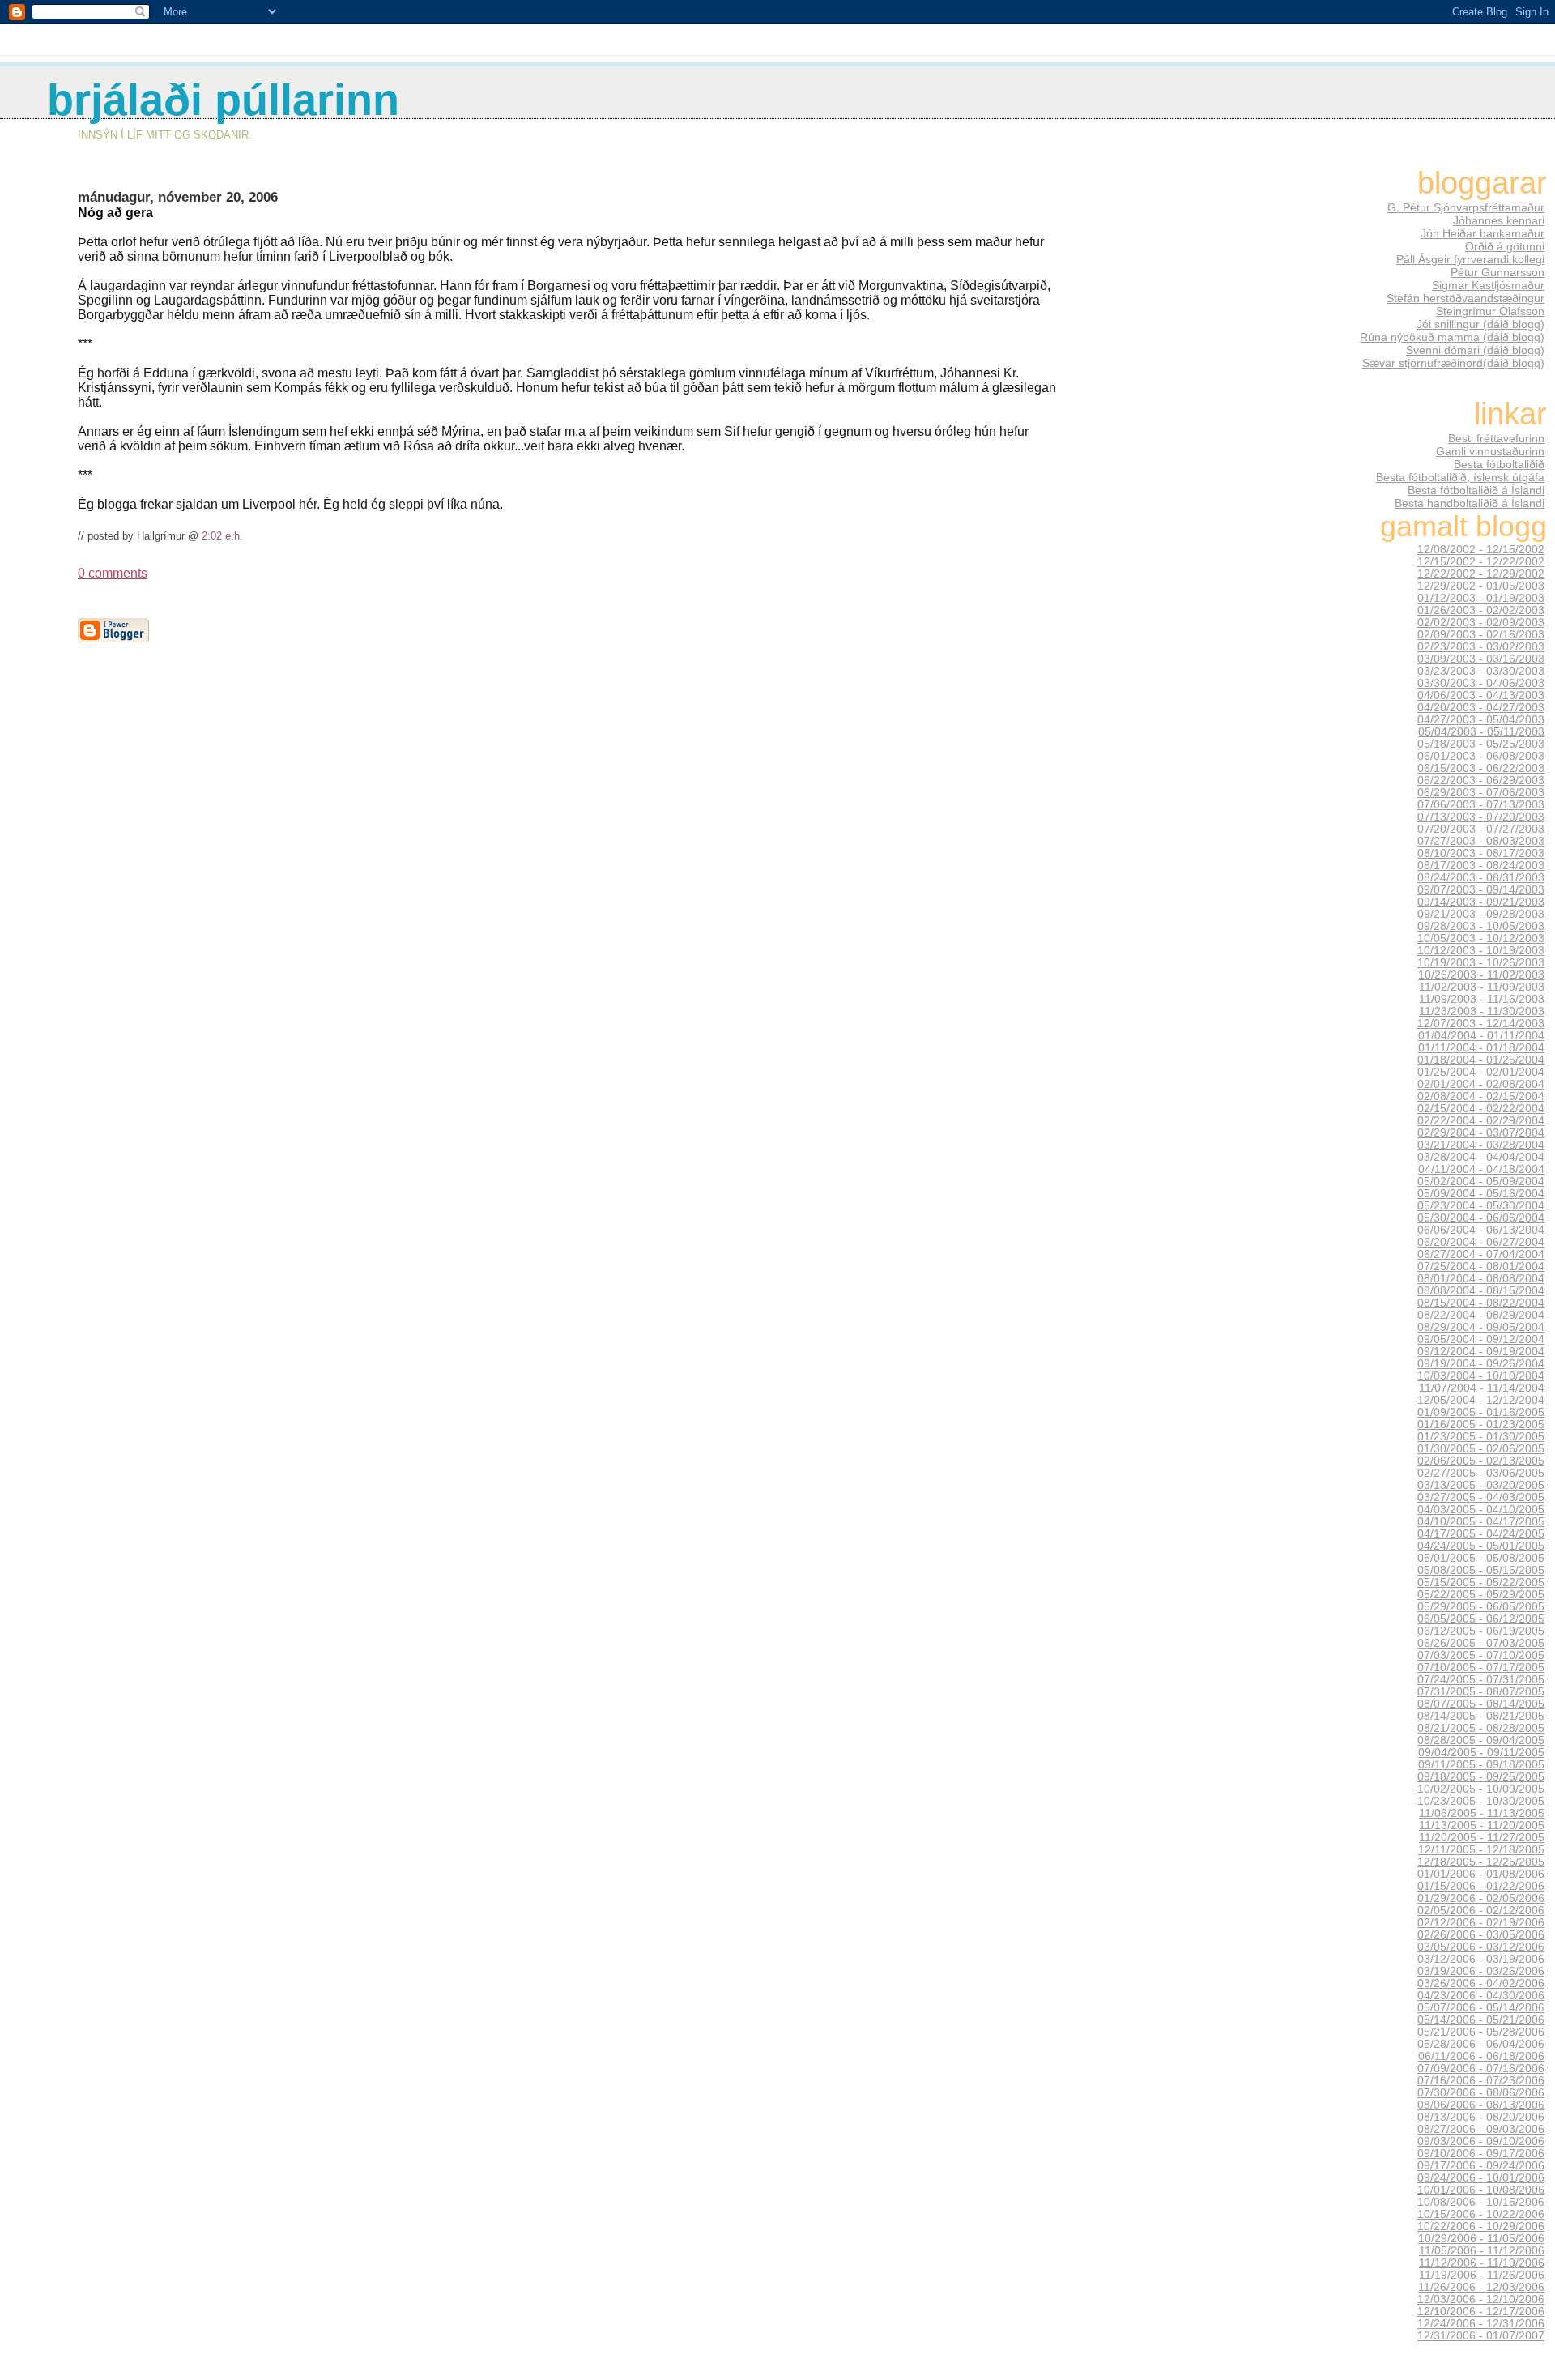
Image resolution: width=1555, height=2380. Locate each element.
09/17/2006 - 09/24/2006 (1481, 2166)
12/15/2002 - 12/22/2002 (1481, 562)
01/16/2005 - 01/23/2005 (1481, 1425)
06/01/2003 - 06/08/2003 (1481, 756)
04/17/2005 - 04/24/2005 (1481, 1534)
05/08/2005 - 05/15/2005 (1481, 1570)
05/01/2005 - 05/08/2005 (1481, 1558)
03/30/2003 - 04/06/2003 (1481, 683)
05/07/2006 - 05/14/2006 (1481, 2008)
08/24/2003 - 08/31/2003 (1481, 878)
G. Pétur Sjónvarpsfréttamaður (1466, 207)
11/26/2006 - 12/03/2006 (1481, 2287)
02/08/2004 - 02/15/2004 (1481, 1096)
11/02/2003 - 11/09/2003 (1482, 987)
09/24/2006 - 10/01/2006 (1481, 2178)
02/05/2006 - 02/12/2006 (1481, 1911)
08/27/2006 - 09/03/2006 (1481, 2129)
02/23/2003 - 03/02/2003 (1481, 647)
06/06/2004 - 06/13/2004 (1481, 1230)
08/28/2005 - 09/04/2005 (1481, 1740)
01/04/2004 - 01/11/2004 (1481, 1036)
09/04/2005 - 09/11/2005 (1481, 1753)
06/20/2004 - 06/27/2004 (1481, 1242)
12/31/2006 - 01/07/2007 (1481, 2336)
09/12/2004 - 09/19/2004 (1481, 1352)
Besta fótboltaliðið (1499, 464)
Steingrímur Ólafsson (1490, 311)
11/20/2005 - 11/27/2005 (1482, 1838)
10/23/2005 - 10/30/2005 (1481, 1801)
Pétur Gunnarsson (1497, 272)
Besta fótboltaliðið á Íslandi (1476, 490)
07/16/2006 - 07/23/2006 (1481, 2081)
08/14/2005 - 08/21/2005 (1481, 1716)
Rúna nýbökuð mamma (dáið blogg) (1452, 337)
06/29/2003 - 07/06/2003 (1481, 793)
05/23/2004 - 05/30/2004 (1481, 1206)
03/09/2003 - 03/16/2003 (1481, 659)
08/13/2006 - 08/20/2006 (1481, 2117)
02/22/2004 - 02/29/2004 (1481, 1121)
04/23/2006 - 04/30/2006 (1481, 1996)
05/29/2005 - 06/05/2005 (1481, 1607)
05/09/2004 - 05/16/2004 (1481, 1194)
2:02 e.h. (222, 536)
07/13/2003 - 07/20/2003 (1481, 817)
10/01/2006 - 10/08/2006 (1481, 2190)
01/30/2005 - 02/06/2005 (1481, 1449)
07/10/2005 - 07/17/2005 (1481, 1668)
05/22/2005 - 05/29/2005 (1481, 1595)
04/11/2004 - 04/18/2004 (1481, 1169)
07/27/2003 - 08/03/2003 (1481, 841)
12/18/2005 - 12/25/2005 (1481, 1862)
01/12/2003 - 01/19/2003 (1481, 598)
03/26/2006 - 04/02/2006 (1481, 1983)
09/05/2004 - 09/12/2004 (1481, 1339)
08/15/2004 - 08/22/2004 (1481, 1303)
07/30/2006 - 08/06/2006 (1481, 2093)
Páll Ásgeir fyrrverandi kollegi (1470, 259)
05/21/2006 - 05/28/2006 (1481, 2032)
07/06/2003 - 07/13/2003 (1481, 805)
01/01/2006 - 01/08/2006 (1481, 1874)
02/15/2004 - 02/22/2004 (1481, 1109)
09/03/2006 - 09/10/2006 (1481, 2141)
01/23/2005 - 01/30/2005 (1481, 1437)
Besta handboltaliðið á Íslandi (1470, 503)
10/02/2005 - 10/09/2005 (1481, 1789)
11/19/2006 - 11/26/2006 (1482, 2275)
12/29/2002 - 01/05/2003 (1481, 586)
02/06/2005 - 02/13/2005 (1481, 1461)
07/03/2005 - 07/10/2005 (1481, 1655)
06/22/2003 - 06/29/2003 (1481, 781)
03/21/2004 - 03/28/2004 (1481, 1145)
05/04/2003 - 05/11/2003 (1481, 732)
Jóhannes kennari (1499, 220)
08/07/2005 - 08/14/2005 (1481, 1704)
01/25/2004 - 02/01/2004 (1481, 1072)
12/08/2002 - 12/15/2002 (1481, 550)
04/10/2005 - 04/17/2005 (1481, 1522)
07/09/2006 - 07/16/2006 (1481, 2069)
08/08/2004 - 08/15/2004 (1481, 1291)
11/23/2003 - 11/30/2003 (1482, 1011)
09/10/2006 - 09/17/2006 (1481, 2154)
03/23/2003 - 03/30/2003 (1481, 671)
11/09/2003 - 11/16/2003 (1482, 999)
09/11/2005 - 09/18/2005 (1481, 1765)
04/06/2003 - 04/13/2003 (1481, 695)
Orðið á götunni (1505, 246)
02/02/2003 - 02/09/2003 (1481, 623)
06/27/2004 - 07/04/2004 (1481, 1254)
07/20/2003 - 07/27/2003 (1481, 829)
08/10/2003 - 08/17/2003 (1481, 853)
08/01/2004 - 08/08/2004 (1481, 1279)
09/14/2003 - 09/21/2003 (1481, 902)
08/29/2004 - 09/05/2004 (1481, 1327)
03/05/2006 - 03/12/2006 (1481, 1947)
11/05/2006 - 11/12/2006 (1482, 2251)
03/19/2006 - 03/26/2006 (1481, 1971)
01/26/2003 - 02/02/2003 (1481, 610)
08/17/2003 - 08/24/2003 (1481, 866)
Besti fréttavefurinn (1496, 438)
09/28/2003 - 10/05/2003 (1481, 926)
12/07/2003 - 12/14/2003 (1481, 1024)
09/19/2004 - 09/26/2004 (1481, 1364)
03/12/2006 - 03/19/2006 (1481, 1959)
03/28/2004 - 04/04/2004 (1481, 1157)
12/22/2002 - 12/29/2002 (1481, 574)
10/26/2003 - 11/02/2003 (1481, 975)
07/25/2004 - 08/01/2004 (1481, 1267)
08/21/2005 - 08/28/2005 (1481, 1728)
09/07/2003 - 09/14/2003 (1481, 890)
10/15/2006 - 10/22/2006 (1481, 2214)
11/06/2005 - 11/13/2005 (1482, 1813)
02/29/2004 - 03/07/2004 (1481, 1133)
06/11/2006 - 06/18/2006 (1481, 2056)
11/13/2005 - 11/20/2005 (1482, 1826)
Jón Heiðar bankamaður (1483, 233)
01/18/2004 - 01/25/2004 (1481, 1060)
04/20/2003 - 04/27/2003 (1481, 708)
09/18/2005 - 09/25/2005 (1481, 1777)
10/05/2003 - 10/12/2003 (1481, 938)
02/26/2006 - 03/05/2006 (1481, 1935)
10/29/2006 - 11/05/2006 (1481, 2239)
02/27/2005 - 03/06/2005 (1481, 1473)
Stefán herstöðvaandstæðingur (1466, 298)
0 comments (113, 573)
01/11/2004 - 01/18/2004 (1481, 1048)
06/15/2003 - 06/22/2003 (1481, 768)
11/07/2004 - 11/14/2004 (1482, 1388)
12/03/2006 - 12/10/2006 (1481, 2299)
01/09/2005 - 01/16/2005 (1481, 1412)
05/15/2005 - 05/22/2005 (1481, 1582)
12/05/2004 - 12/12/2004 (1481, 1400)
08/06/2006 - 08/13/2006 (1481, 2105)
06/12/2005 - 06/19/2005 (1481, 1631)
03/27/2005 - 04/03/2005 (1481, 1497)
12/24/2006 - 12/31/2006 (1481, 2324)
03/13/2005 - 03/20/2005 (1481, 1485)
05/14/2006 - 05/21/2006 (1481, 2020)
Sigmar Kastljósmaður (1488, 285)
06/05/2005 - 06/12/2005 (1481, 1619)
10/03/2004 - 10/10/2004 (1481, 1376)
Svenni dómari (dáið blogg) (1475, 350)
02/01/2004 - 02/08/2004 (1481, 1084)
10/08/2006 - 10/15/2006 (1481, 2202)
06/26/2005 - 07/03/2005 (1481, 1643)
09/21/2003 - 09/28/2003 (1481, 914)
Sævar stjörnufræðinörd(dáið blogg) (1453, 363)
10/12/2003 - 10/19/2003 (1481, 951)
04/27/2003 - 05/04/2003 (1481, 720)
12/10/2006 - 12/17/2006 (1481, 2312)
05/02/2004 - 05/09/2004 (1481, 1181)
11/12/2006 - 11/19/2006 (1482, 2263)
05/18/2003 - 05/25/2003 (1481, 744)
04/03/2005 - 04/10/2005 (1481, 1510)
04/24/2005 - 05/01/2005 (1481, 1546)
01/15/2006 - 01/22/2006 (1481, 1886)
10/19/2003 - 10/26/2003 (1481, 963)
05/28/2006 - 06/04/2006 (1481, 2044)
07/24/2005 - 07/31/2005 (1481, 1680)
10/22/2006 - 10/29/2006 (1481, 2226)
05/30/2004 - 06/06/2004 (1481, 1218)
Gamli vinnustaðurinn (1490, 451)
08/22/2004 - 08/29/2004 (1481, 1315)
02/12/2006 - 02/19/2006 (1481, 1923)
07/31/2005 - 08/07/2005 (1481, 1692)
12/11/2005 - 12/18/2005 (1481, 1850)
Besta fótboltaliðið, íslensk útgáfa (1460, 477)
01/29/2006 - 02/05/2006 (1481, 1898)
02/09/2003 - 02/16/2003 (1481, 635)
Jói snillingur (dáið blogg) (1480, 324)
